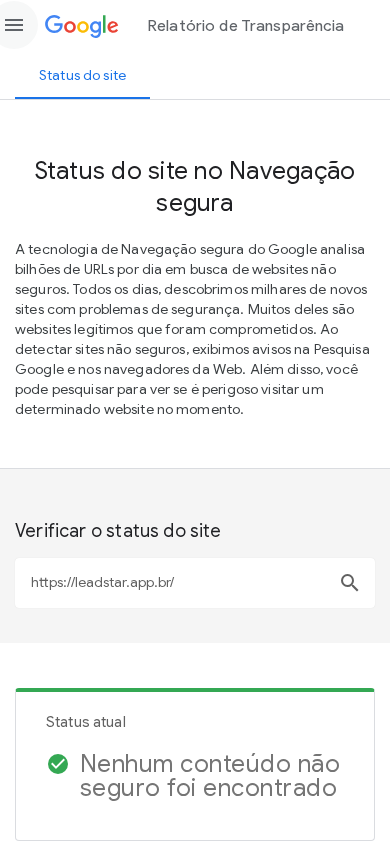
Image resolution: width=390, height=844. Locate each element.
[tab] (82, 75)
